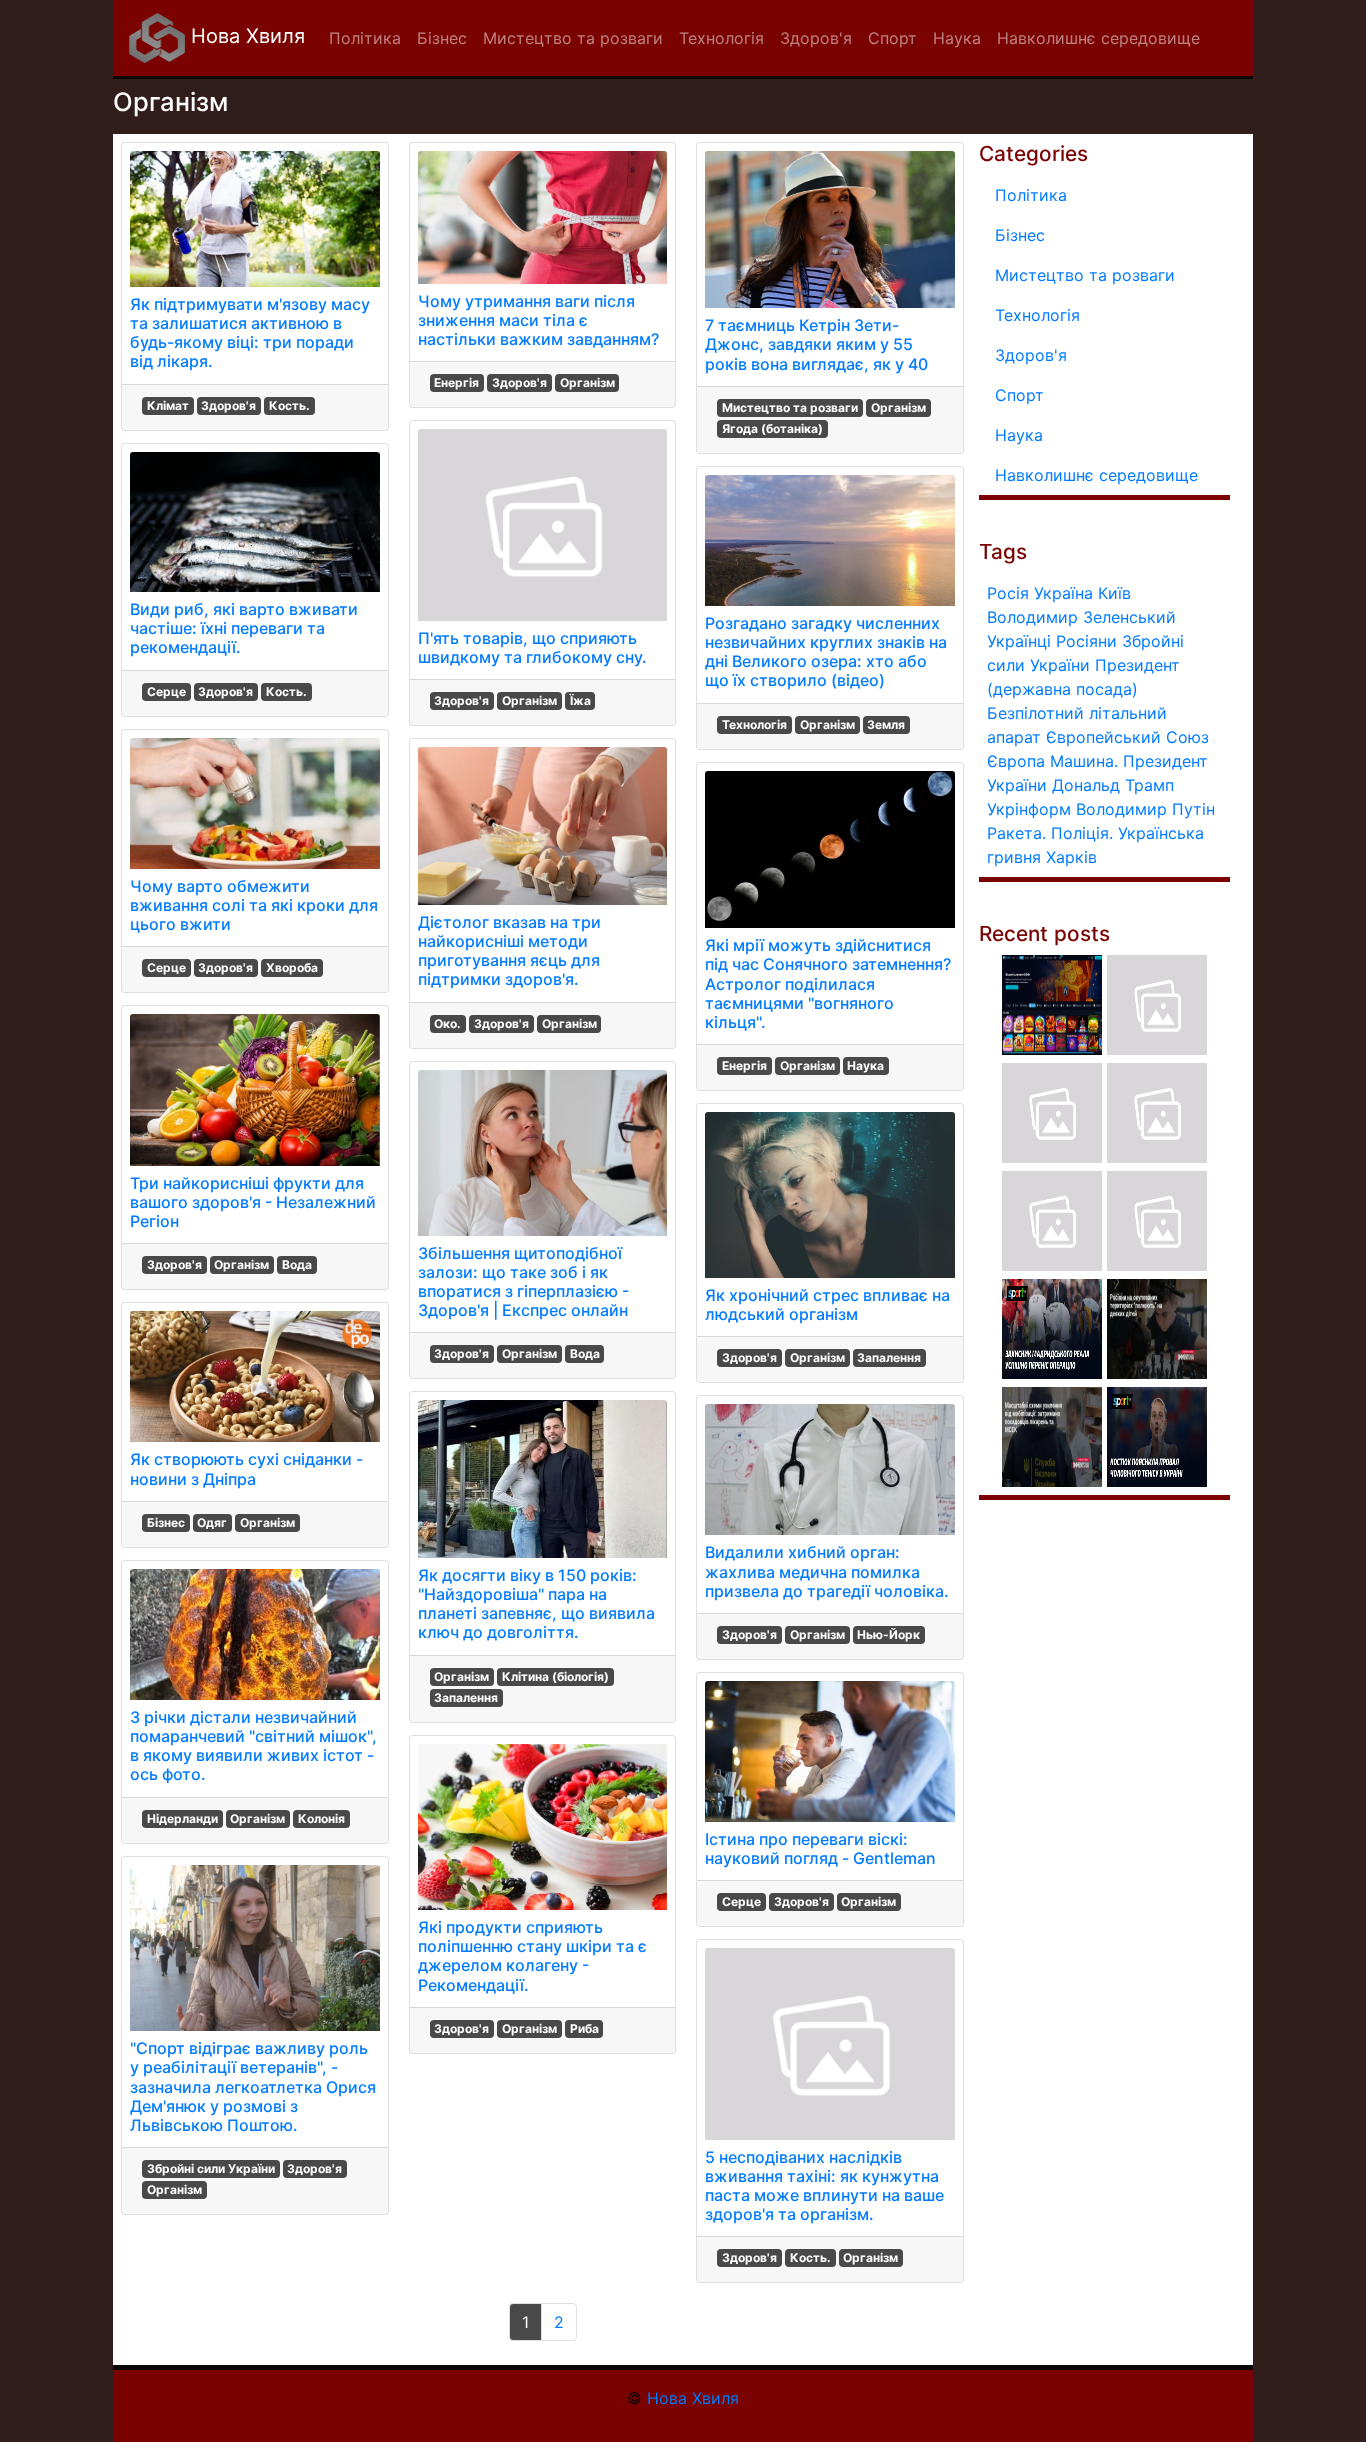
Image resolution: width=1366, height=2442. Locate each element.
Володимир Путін (1145, 809)
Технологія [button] (721, 38)
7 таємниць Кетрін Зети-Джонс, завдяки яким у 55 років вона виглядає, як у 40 (816, 344)
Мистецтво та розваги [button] (573, 38)
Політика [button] (365, 38)
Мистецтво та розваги (790, 407)
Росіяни (1086, 641)
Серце (166, 691)
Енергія (456, 382)
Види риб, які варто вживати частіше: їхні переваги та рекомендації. (244, 628)
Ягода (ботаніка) (772, 428)
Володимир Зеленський (1081, 617)
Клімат (168, 405)
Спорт (1019, 395)
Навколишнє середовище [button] (1098, 38)
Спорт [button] (892, 38)
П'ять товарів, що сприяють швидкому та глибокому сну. (532, 647)
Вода (297, 1264)
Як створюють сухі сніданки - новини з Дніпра (246, 1468)
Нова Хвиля (245, 36)
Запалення (466, 1697)
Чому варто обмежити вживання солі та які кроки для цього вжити (254, 905)
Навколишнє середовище (1096, 475)
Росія (1008, 593)
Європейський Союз (1127, 737)
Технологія (754, 724)
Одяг (212, 1522)
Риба (584, 2028)
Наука (865, 1065)
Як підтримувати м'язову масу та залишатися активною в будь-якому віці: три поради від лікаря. (250, 333)
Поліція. (1082, 833)
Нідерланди (182, 1818)
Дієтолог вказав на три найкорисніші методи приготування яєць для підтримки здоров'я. (509, 951)
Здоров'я (228, 405)
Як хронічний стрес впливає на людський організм (827, 1304)
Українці (1019, 641)
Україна (1063, 593)
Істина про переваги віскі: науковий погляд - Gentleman (820, 1848)
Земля (886, 724)
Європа (1016, 761)
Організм (241, 1264)
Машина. (1084, 761)
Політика (1031, 195)
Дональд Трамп (1113, 785)
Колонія (321, 1818)
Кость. (289, 405)
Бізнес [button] (442, 38)
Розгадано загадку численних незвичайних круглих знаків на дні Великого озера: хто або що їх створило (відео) (826, 652)
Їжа (580, 700)
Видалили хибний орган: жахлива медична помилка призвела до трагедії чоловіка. (827, 1571)
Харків (1071, 857)
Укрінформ (1029, 809)
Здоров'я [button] (816, 38)
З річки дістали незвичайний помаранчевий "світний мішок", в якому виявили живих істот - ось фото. (253, 1746)
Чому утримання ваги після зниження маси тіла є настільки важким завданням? (538, 320)
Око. (447, 1023)
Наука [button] (957, 38)
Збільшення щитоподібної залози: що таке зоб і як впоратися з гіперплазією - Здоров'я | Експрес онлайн (523, 1282)
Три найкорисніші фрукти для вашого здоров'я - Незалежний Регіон (253, 1202)
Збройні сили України (211, 2168)
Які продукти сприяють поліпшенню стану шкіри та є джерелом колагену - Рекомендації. (532, 1956)
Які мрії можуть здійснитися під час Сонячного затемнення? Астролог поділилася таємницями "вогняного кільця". (828, 983)
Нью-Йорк (888, 1634)
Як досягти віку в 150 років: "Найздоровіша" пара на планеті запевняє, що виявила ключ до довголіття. (536, 1604)
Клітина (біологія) (555, 1676)
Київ (1114, 593)
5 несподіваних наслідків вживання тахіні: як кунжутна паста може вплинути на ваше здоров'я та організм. (824, 2186)
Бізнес (166, 1522)
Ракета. (1016, 833)
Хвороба (292, 967)
